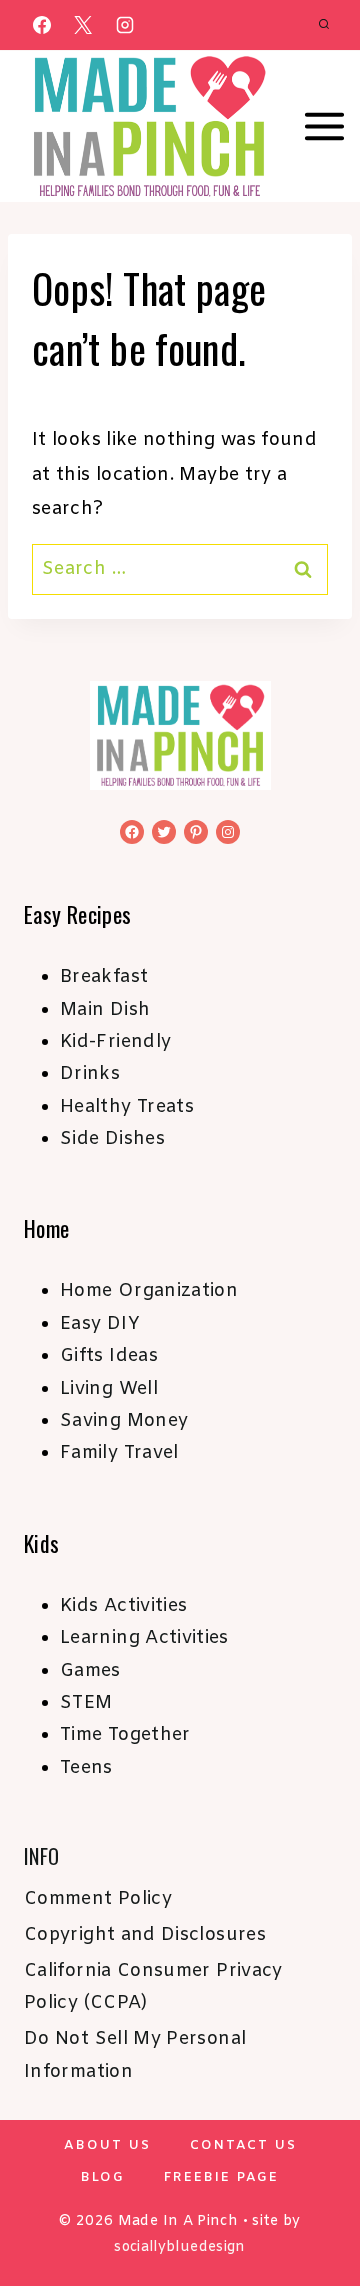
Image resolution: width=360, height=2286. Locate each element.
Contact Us (243, 2145)
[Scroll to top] (312, 2208)
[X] (83, 25)
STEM (86, 1703)
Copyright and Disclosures (145, 1935)
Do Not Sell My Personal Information (135, 2055)
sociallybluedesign (179, 2247)
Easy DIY (100, 1324)
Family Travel (119, 1453)
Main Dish (105, 1010)
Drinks (90, 1074)
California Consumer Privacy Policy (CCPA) (153, 1987)
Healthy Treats (127, 1107)
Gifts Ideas (109, 1356)
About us (107, 2145)
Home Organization (149, 1291)
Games (90, 1671)
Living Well (109, 1389)
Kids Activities (123, 1606)
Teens (86, 1768)
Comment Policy (98, 1899)
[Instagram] (125, 25)
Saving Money (124, 1421)
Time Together (125, 1735)
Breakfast (104, 977)
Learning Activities (144, 1638)
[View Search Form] (324, 25)
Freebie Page (221, 2177)
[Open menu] (325, 127)
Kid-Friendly (115, 1042)
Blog (103, 2177)
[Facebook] (42, 25)
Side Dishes (112, 1139)
